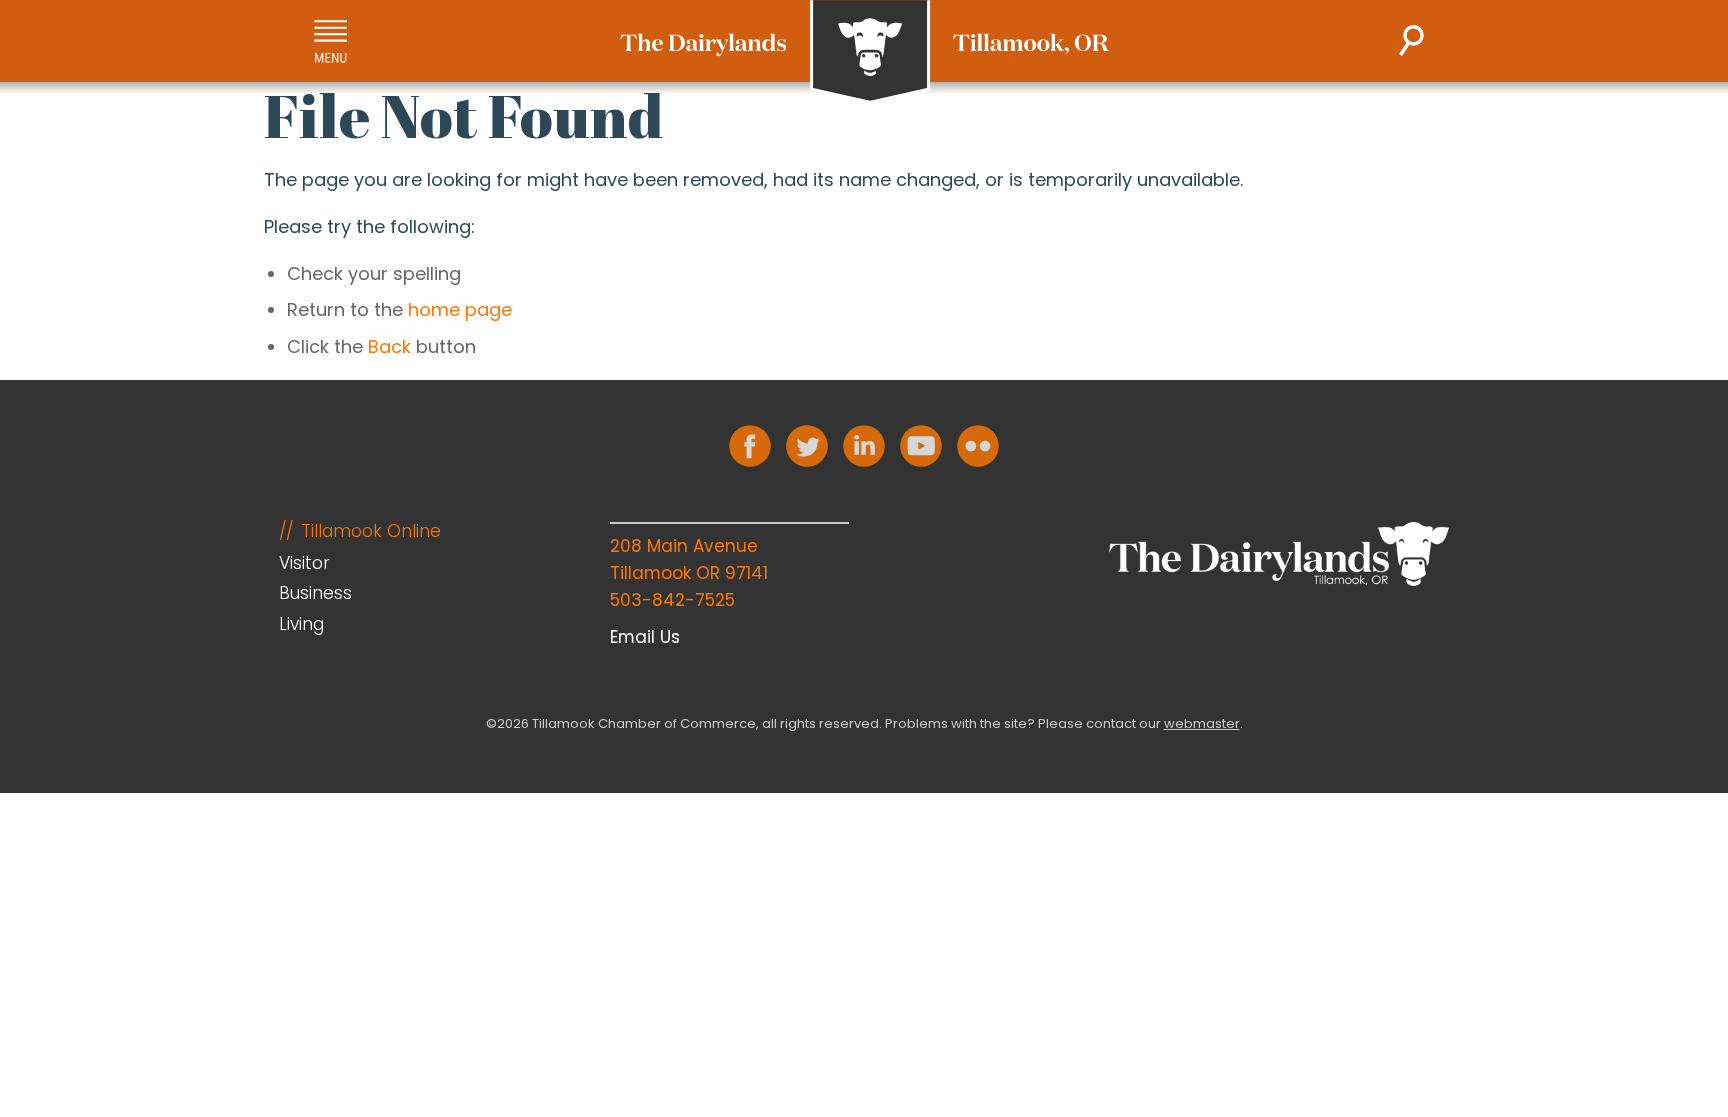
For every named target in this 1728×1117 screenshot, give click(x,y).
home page (460, 309)
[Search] (1411, 40)
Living (301, 624)
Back (389, 346)
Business (315, 593)
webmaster (1202, 723)
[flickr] (978, 446)
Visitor (304, 563)
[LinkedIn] (864, 446)
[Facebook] (750, 446)
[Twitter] (807, 446)
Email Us (645, 637)
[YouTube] (921, 446)
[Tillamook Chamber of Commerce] (864, 52)
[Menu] (330, 41)
